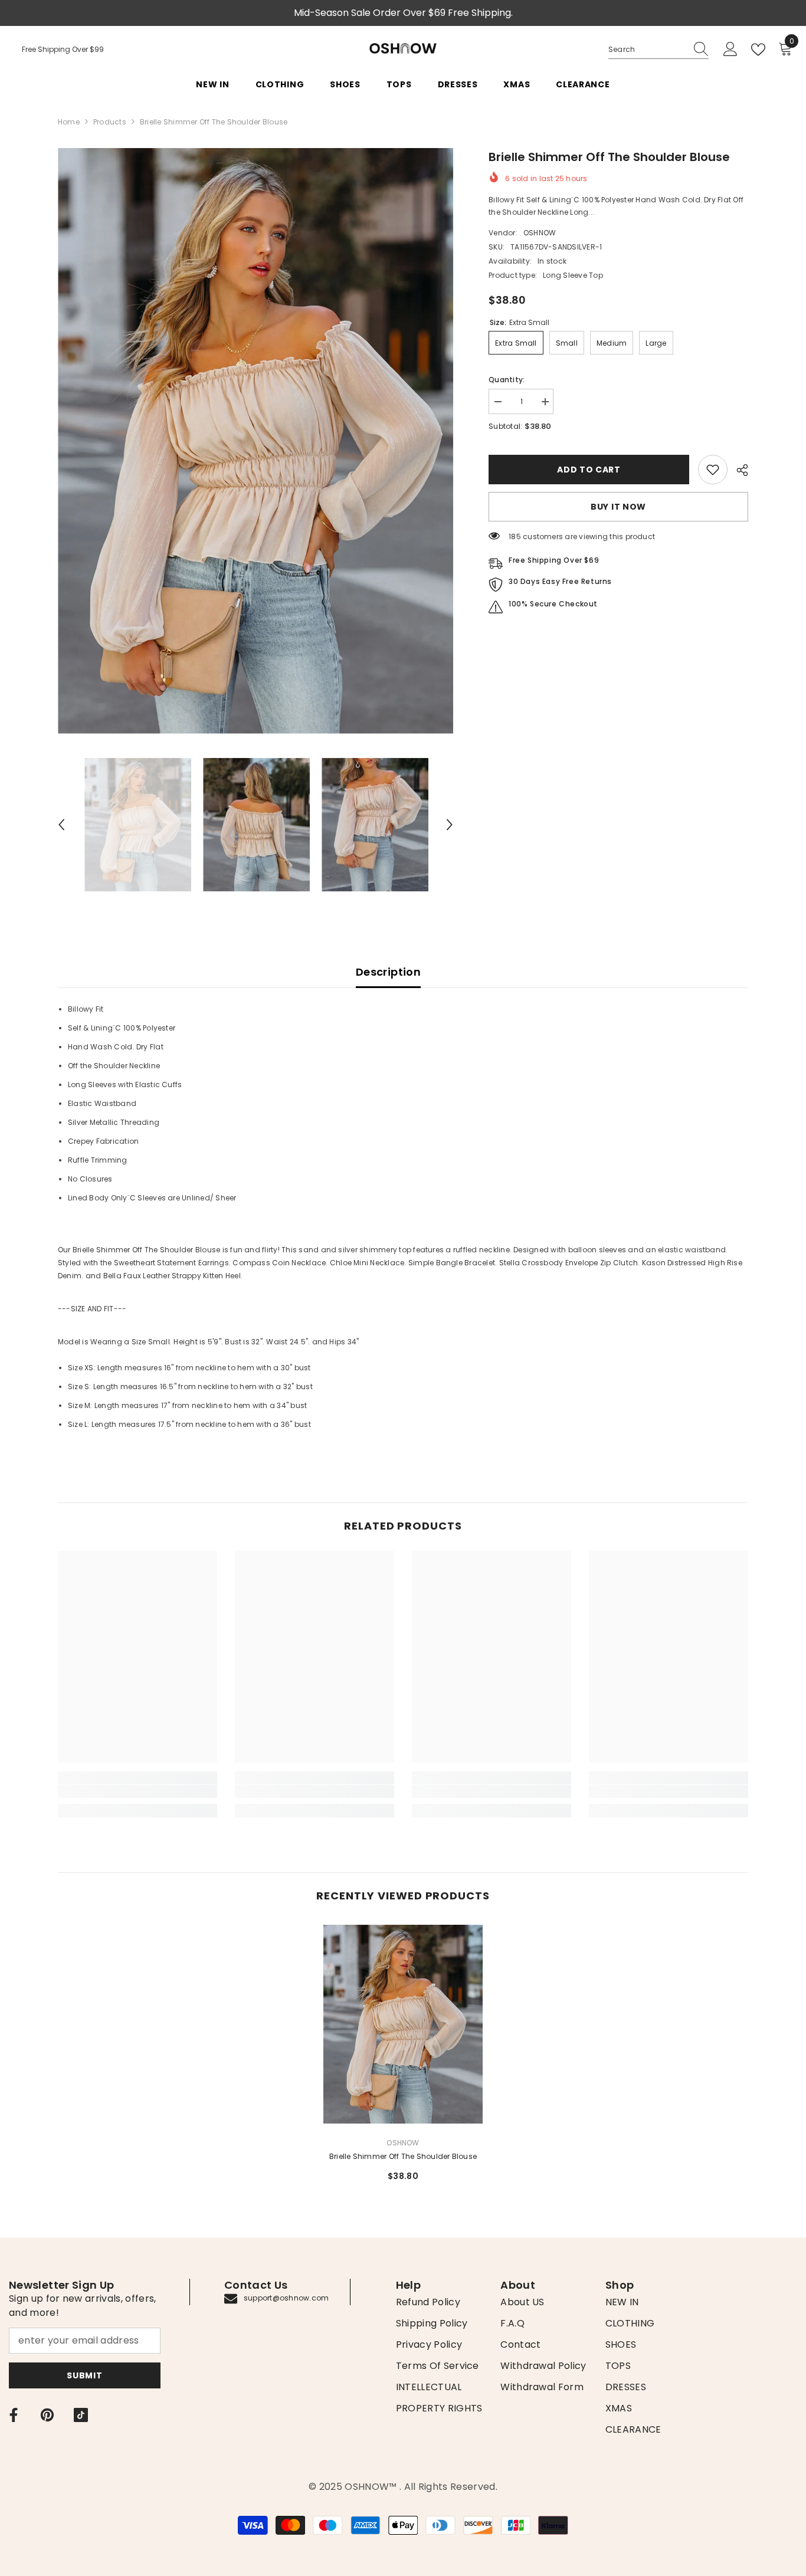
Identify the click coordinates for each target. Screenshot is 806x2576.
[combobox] (647, 50)
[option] (256, 441)
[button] (61, 825)
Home (69, 122)
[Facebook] (14, 2415)
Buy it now (618, 507)
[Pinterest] (47, 2415)
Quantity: (507, 380)
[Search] (658, 50)
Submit (84, 2375)
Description (388, 972)
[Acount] (730, 50)
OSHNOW (540, 233)
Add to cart (589, 470)
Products (110, 122)
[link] (713, 470)
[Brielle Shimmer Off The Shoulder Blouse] (403, 2024)
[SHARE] (738, 470)
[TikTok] (81, 2415)
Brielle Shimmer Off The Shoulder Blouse (403, 2156)
